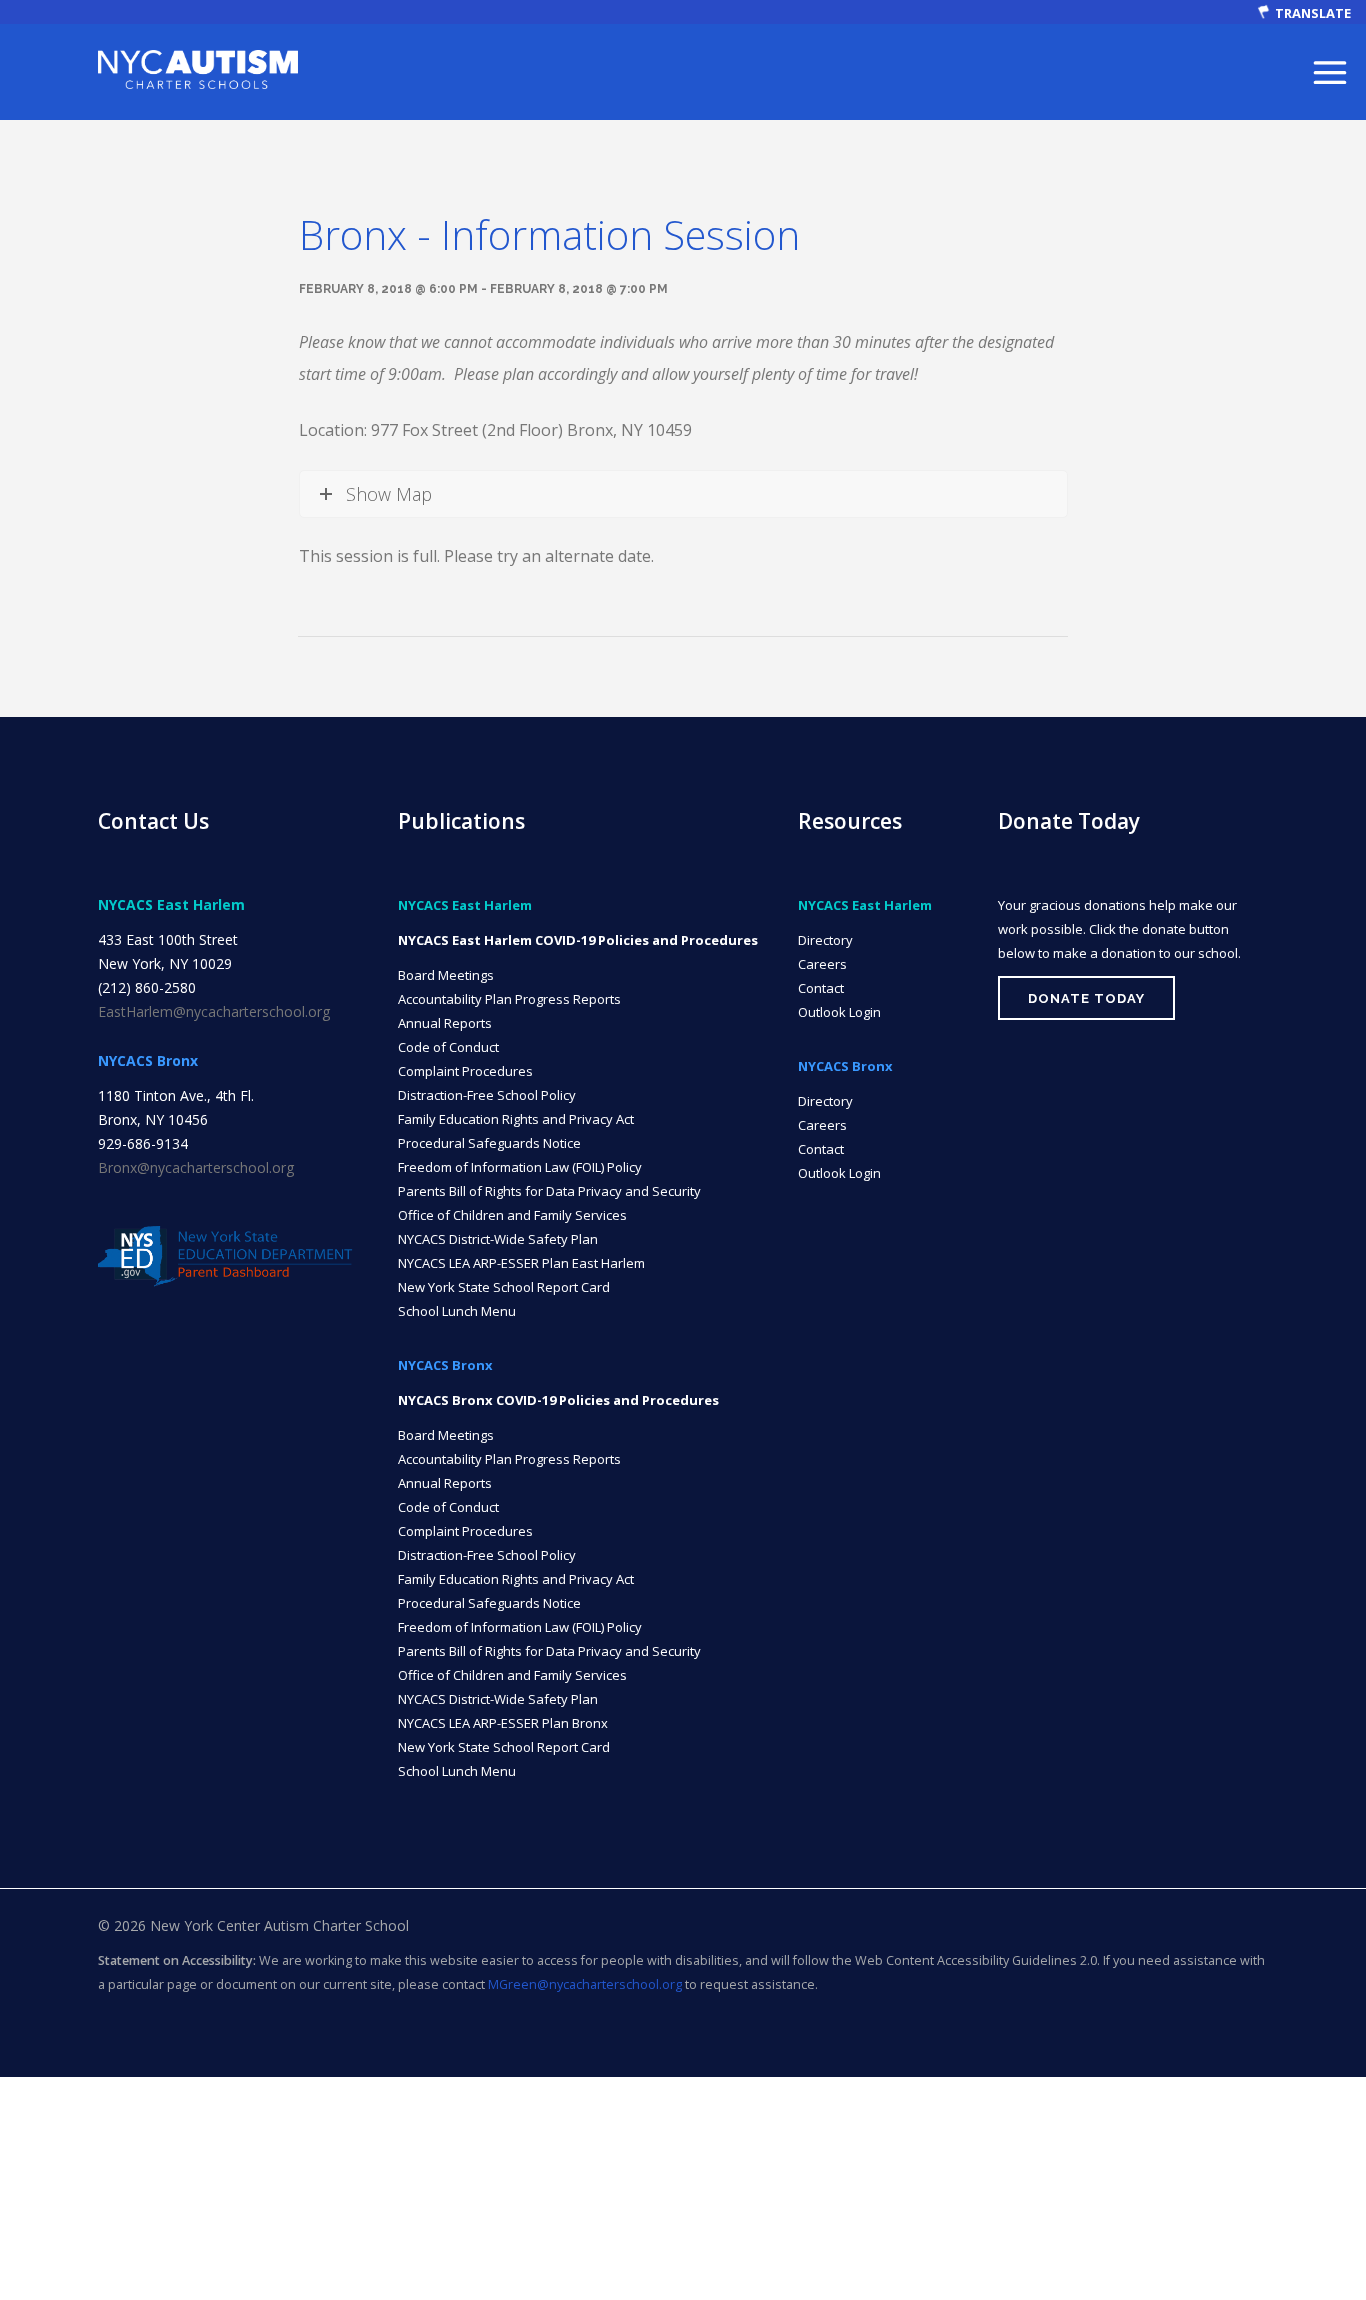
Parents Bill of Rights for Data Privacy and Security (549, 1191)
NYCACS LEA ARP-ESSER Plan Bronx (503, 1723)
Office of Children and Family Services (512, 1215)
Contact (821, 988)
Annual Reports (445, 1023)
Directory (825, 940)
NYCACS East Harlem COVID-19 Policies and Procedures (578, 940)
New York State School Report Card (504, 1287)
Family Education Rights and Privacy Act (516, 1119)
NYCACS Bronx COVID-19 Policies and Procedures (558, 1400)
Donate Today (1086, 998)
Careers (822, 964)
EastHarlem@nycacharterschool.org (214, 1011)
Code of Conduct (448, 1047)
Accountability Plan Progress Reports (509, 999)
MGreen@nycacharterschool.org (585, 1984)
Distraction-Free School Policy (487, 1095)
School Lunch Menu (457, 1311)
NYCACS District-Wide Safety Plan (498, 1239)
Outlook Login (839, 1012)
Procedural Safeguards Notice (489, 1143)
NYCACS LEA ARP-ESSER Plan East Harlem (521, 1263)
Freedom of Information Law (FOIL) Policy (520, 1167)
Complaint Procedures (465, 1071)
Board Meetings (446, 975)
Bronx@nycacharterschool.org (196, 1167)
